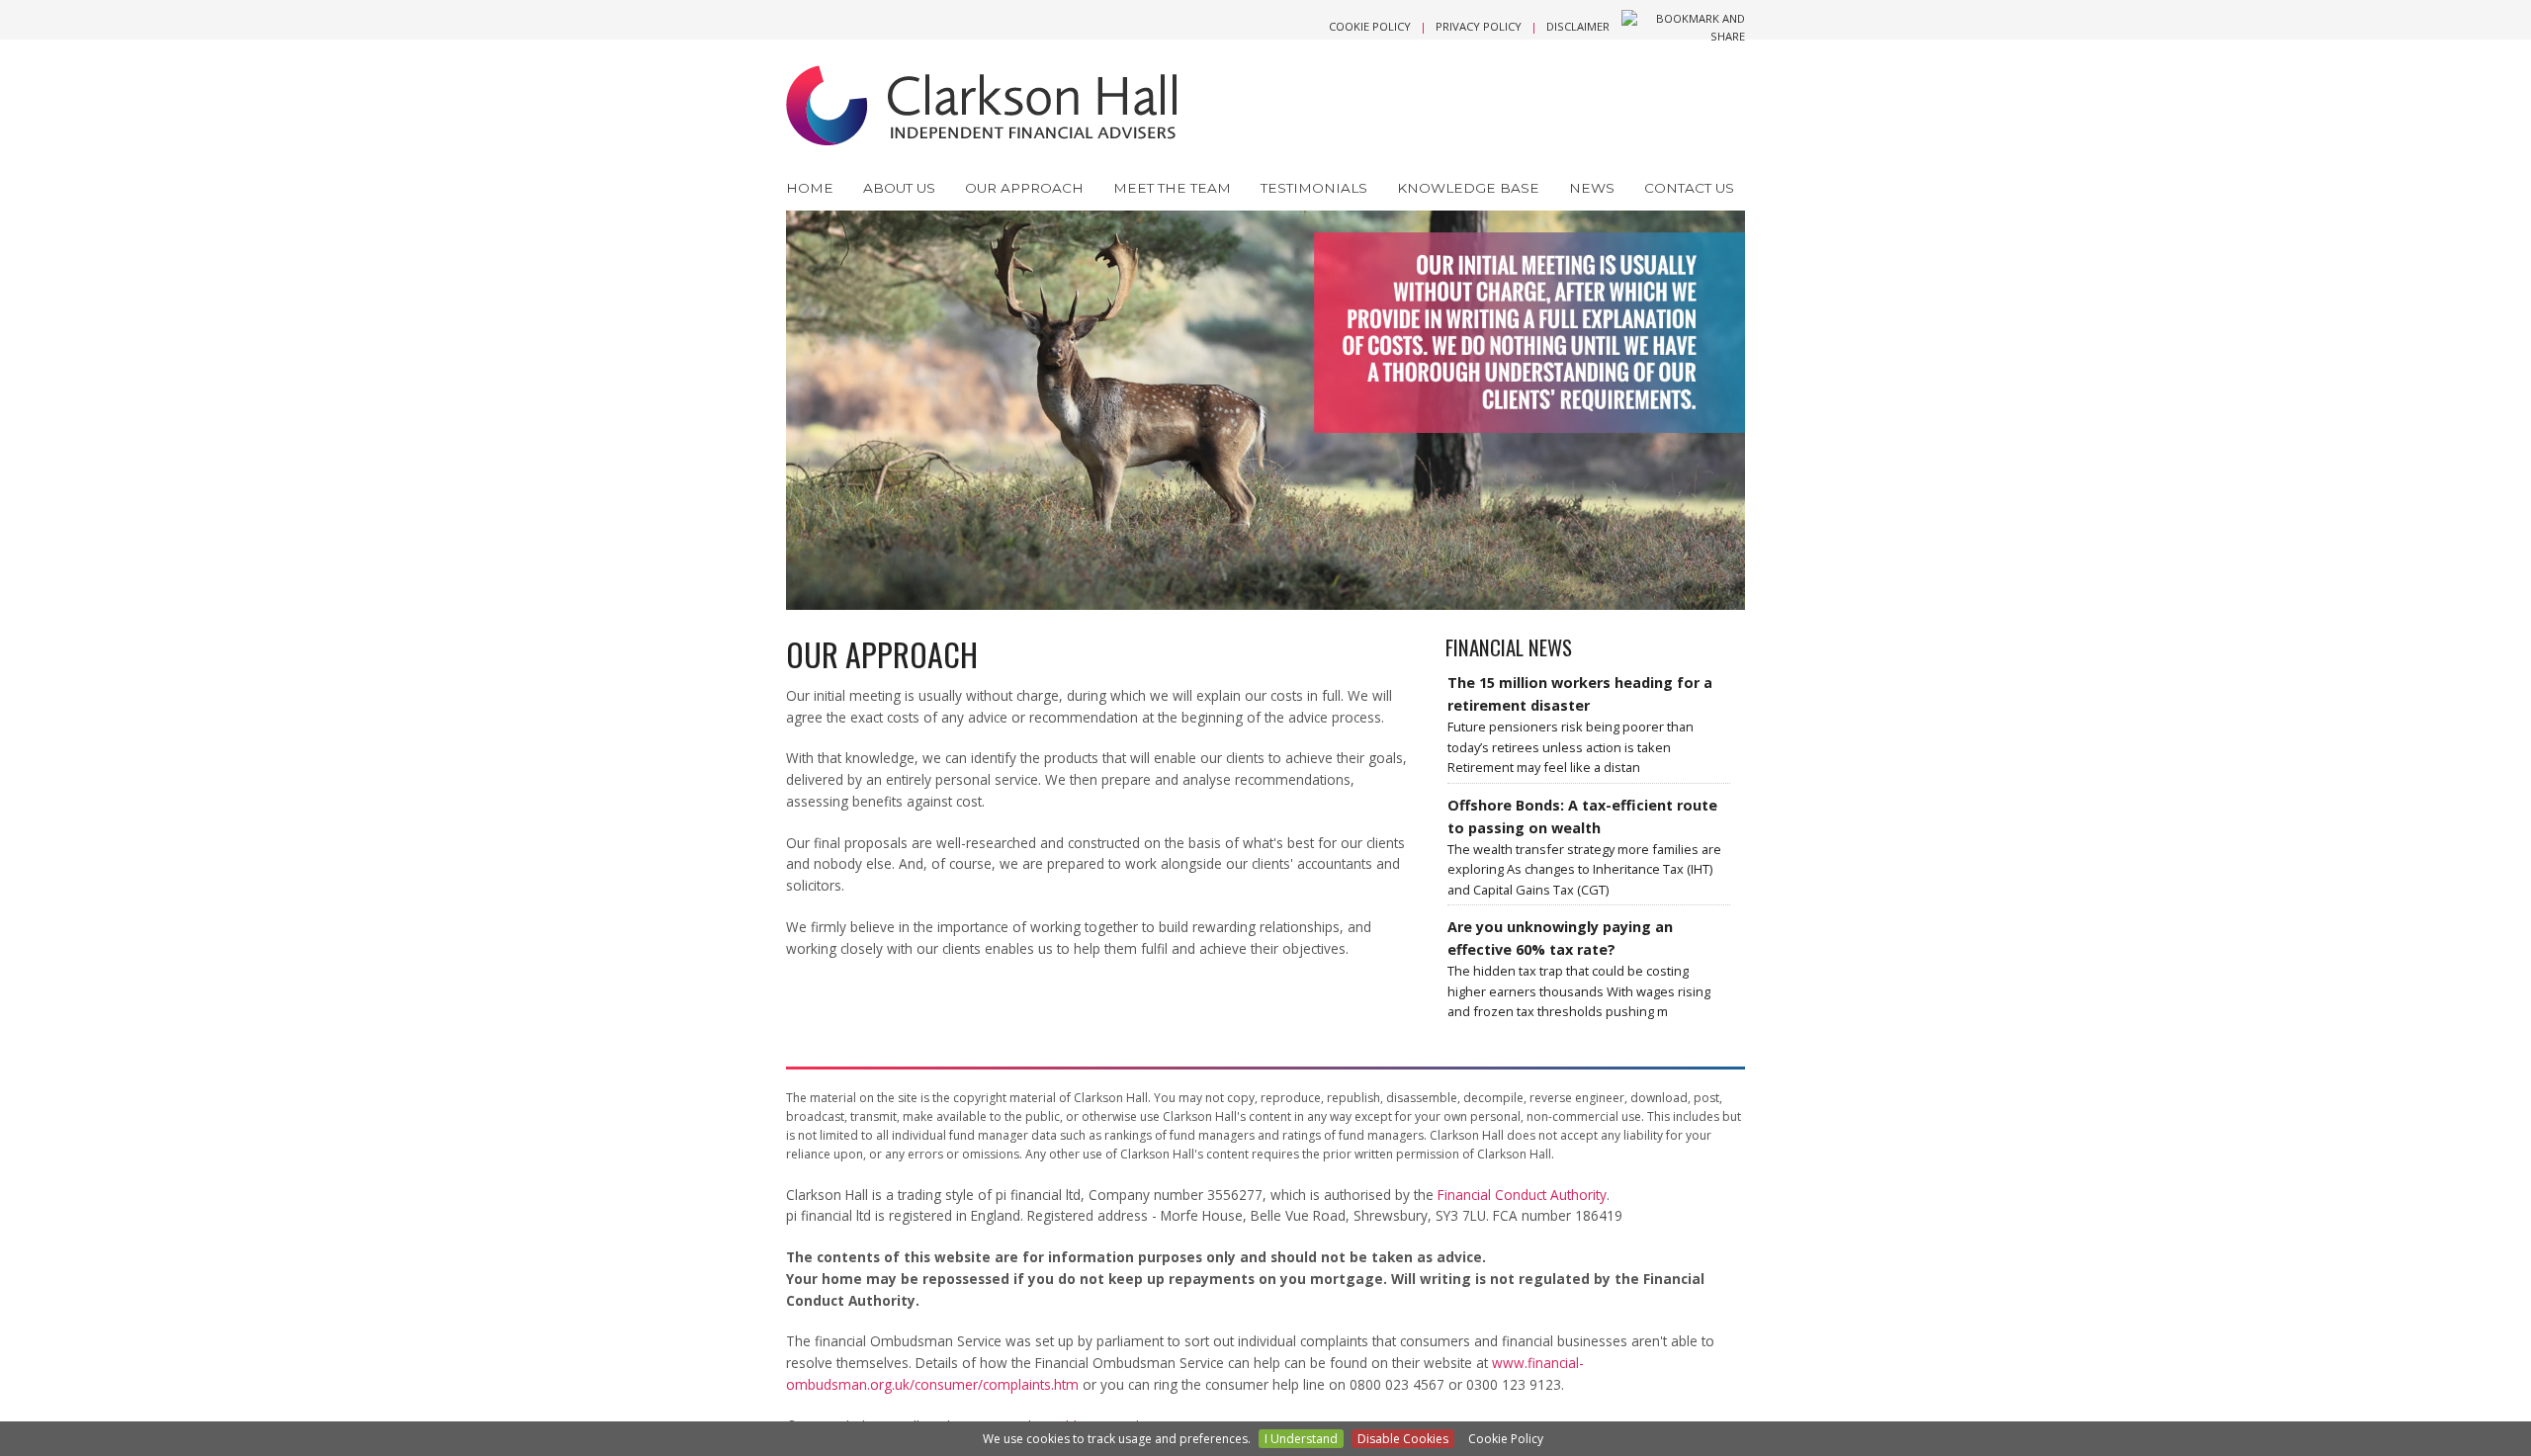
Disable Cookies (1403, 1439)
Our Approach (1024, 188)
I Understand (1301, 1439)
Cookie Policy (1370, 26)
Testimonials (1314, 188)
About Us (899, 188)
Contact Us (1689, 188)
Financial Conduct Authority (1522, 1195)
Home (810, 188)
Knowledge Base (1468, 188)
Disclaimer (1578, 26)
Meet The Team (1172, 188)
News (1592, 188)
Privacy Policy (1479, 26)
